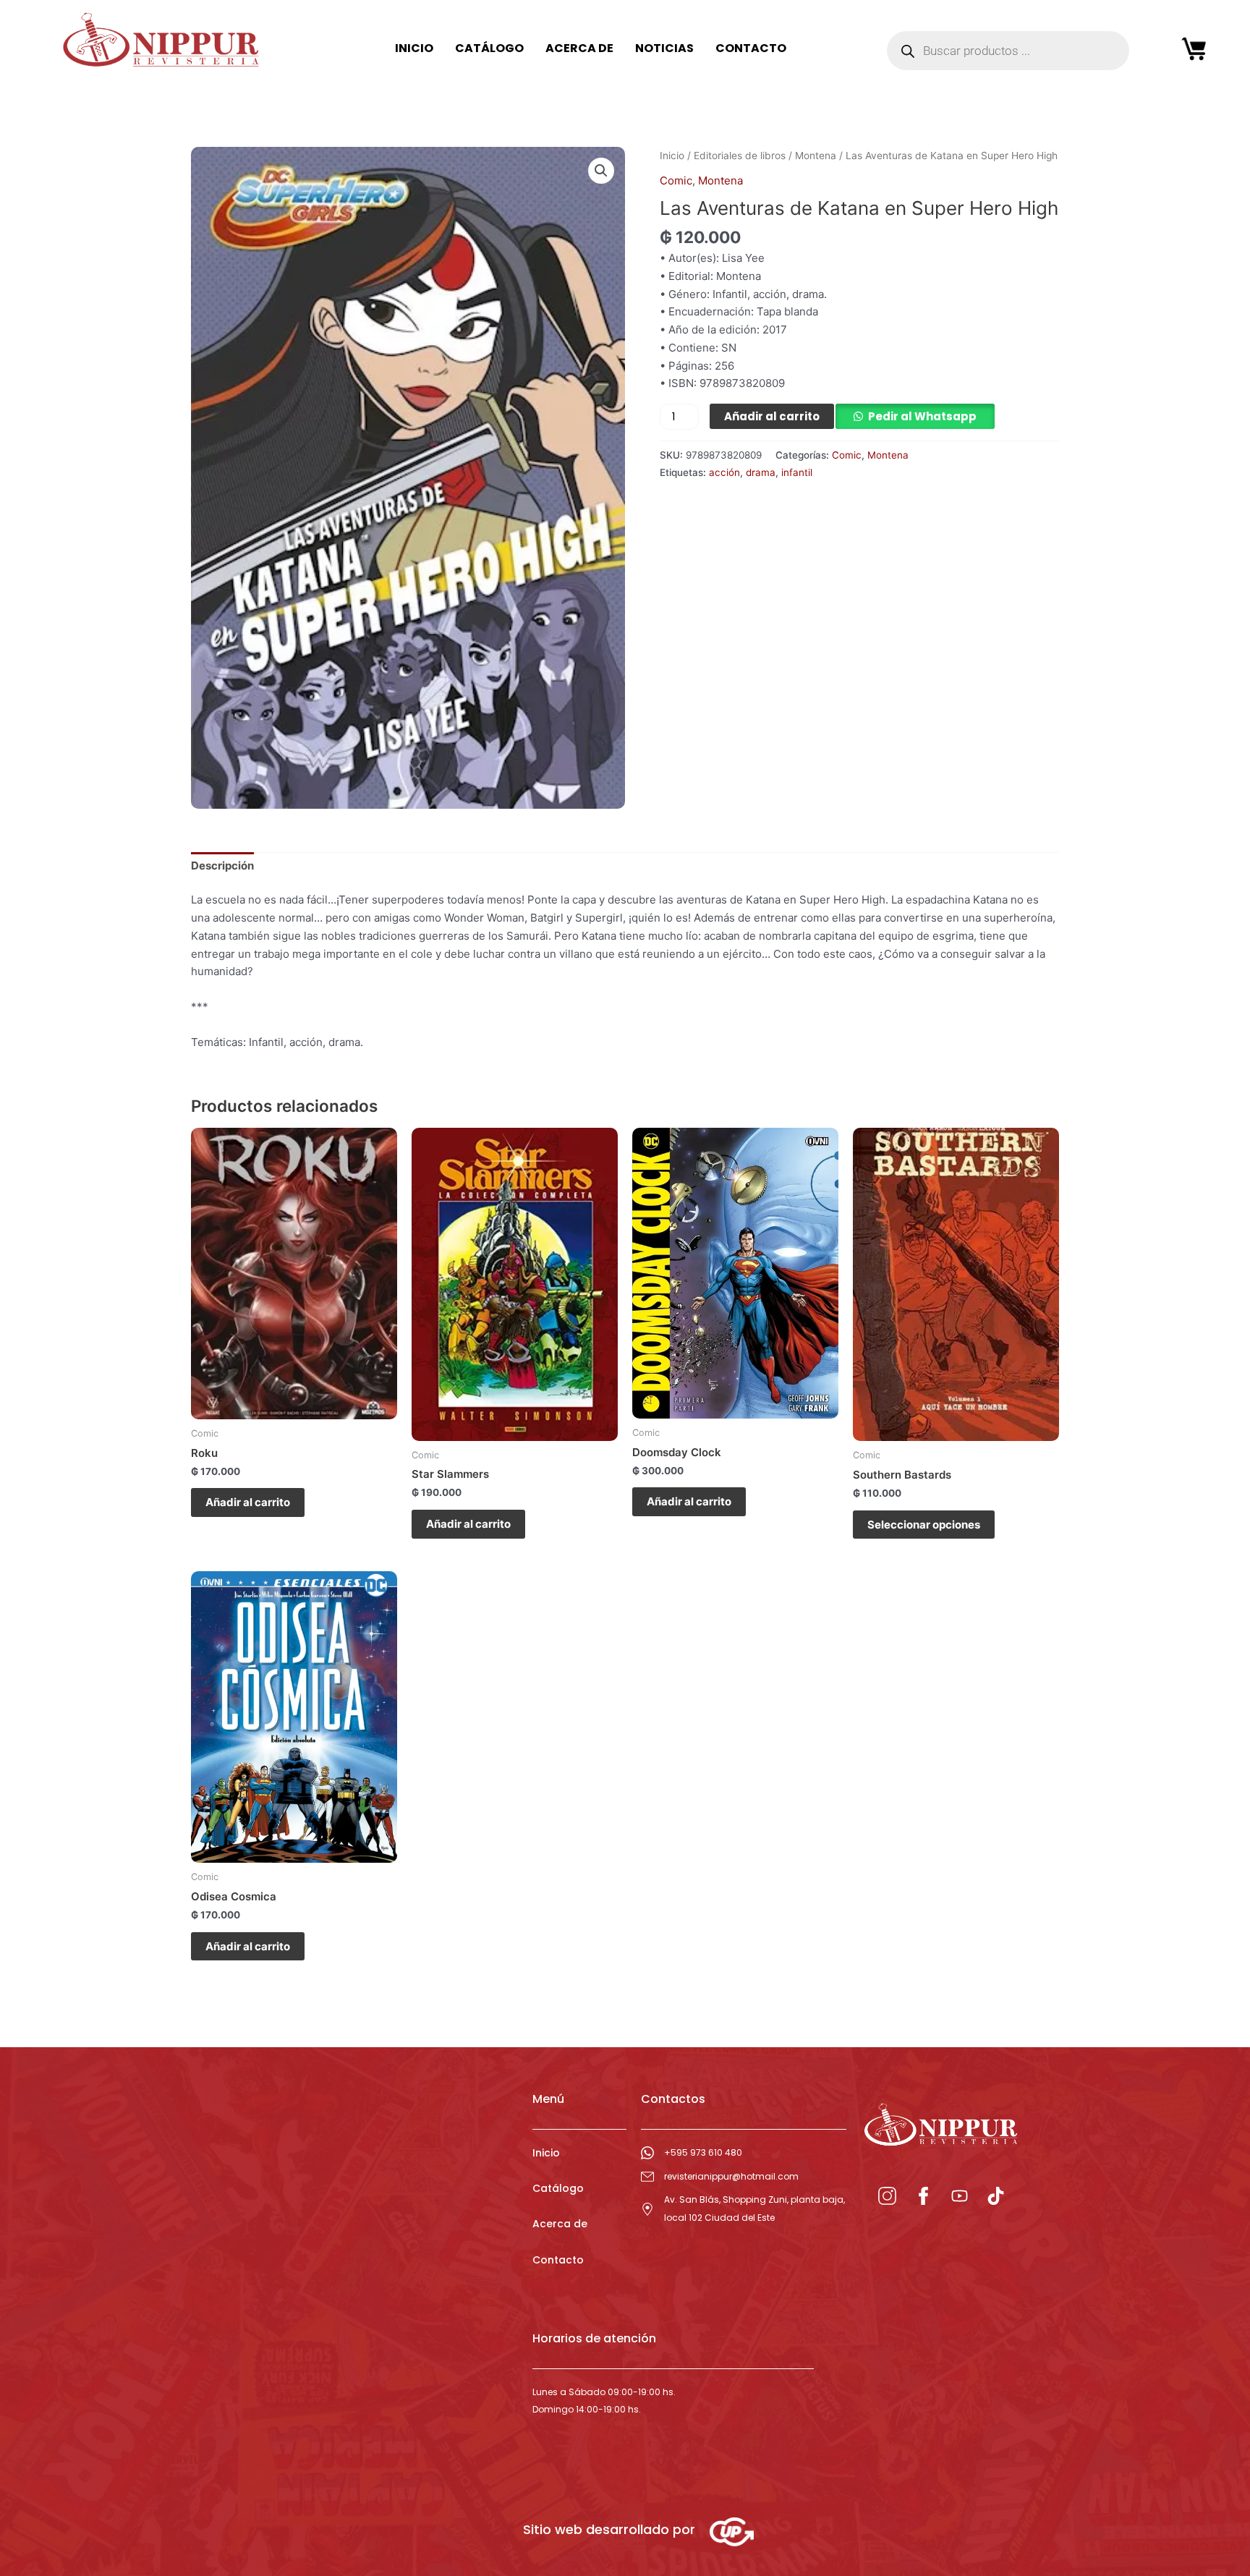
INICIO (414, 48)
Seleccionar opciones (924, 1525)
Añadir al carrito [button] (248, 1502)
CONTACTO (751, 48)
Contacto (558, 2260)
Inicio (672, 156)
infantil (797, 472)
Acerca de (560, 2224)
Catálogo (558, 2188)
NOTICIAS (664, 48)
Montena (816, 156)
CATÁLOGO (489, 48)
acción (724, 472)
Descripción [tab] (222, 866)
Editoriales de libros (740, 156)
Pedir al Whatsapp (922, 416)
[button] (601, 171)
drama (761, 472)
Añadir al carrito (772, 416)
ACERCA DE (579, 48)
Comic (676, 180)
